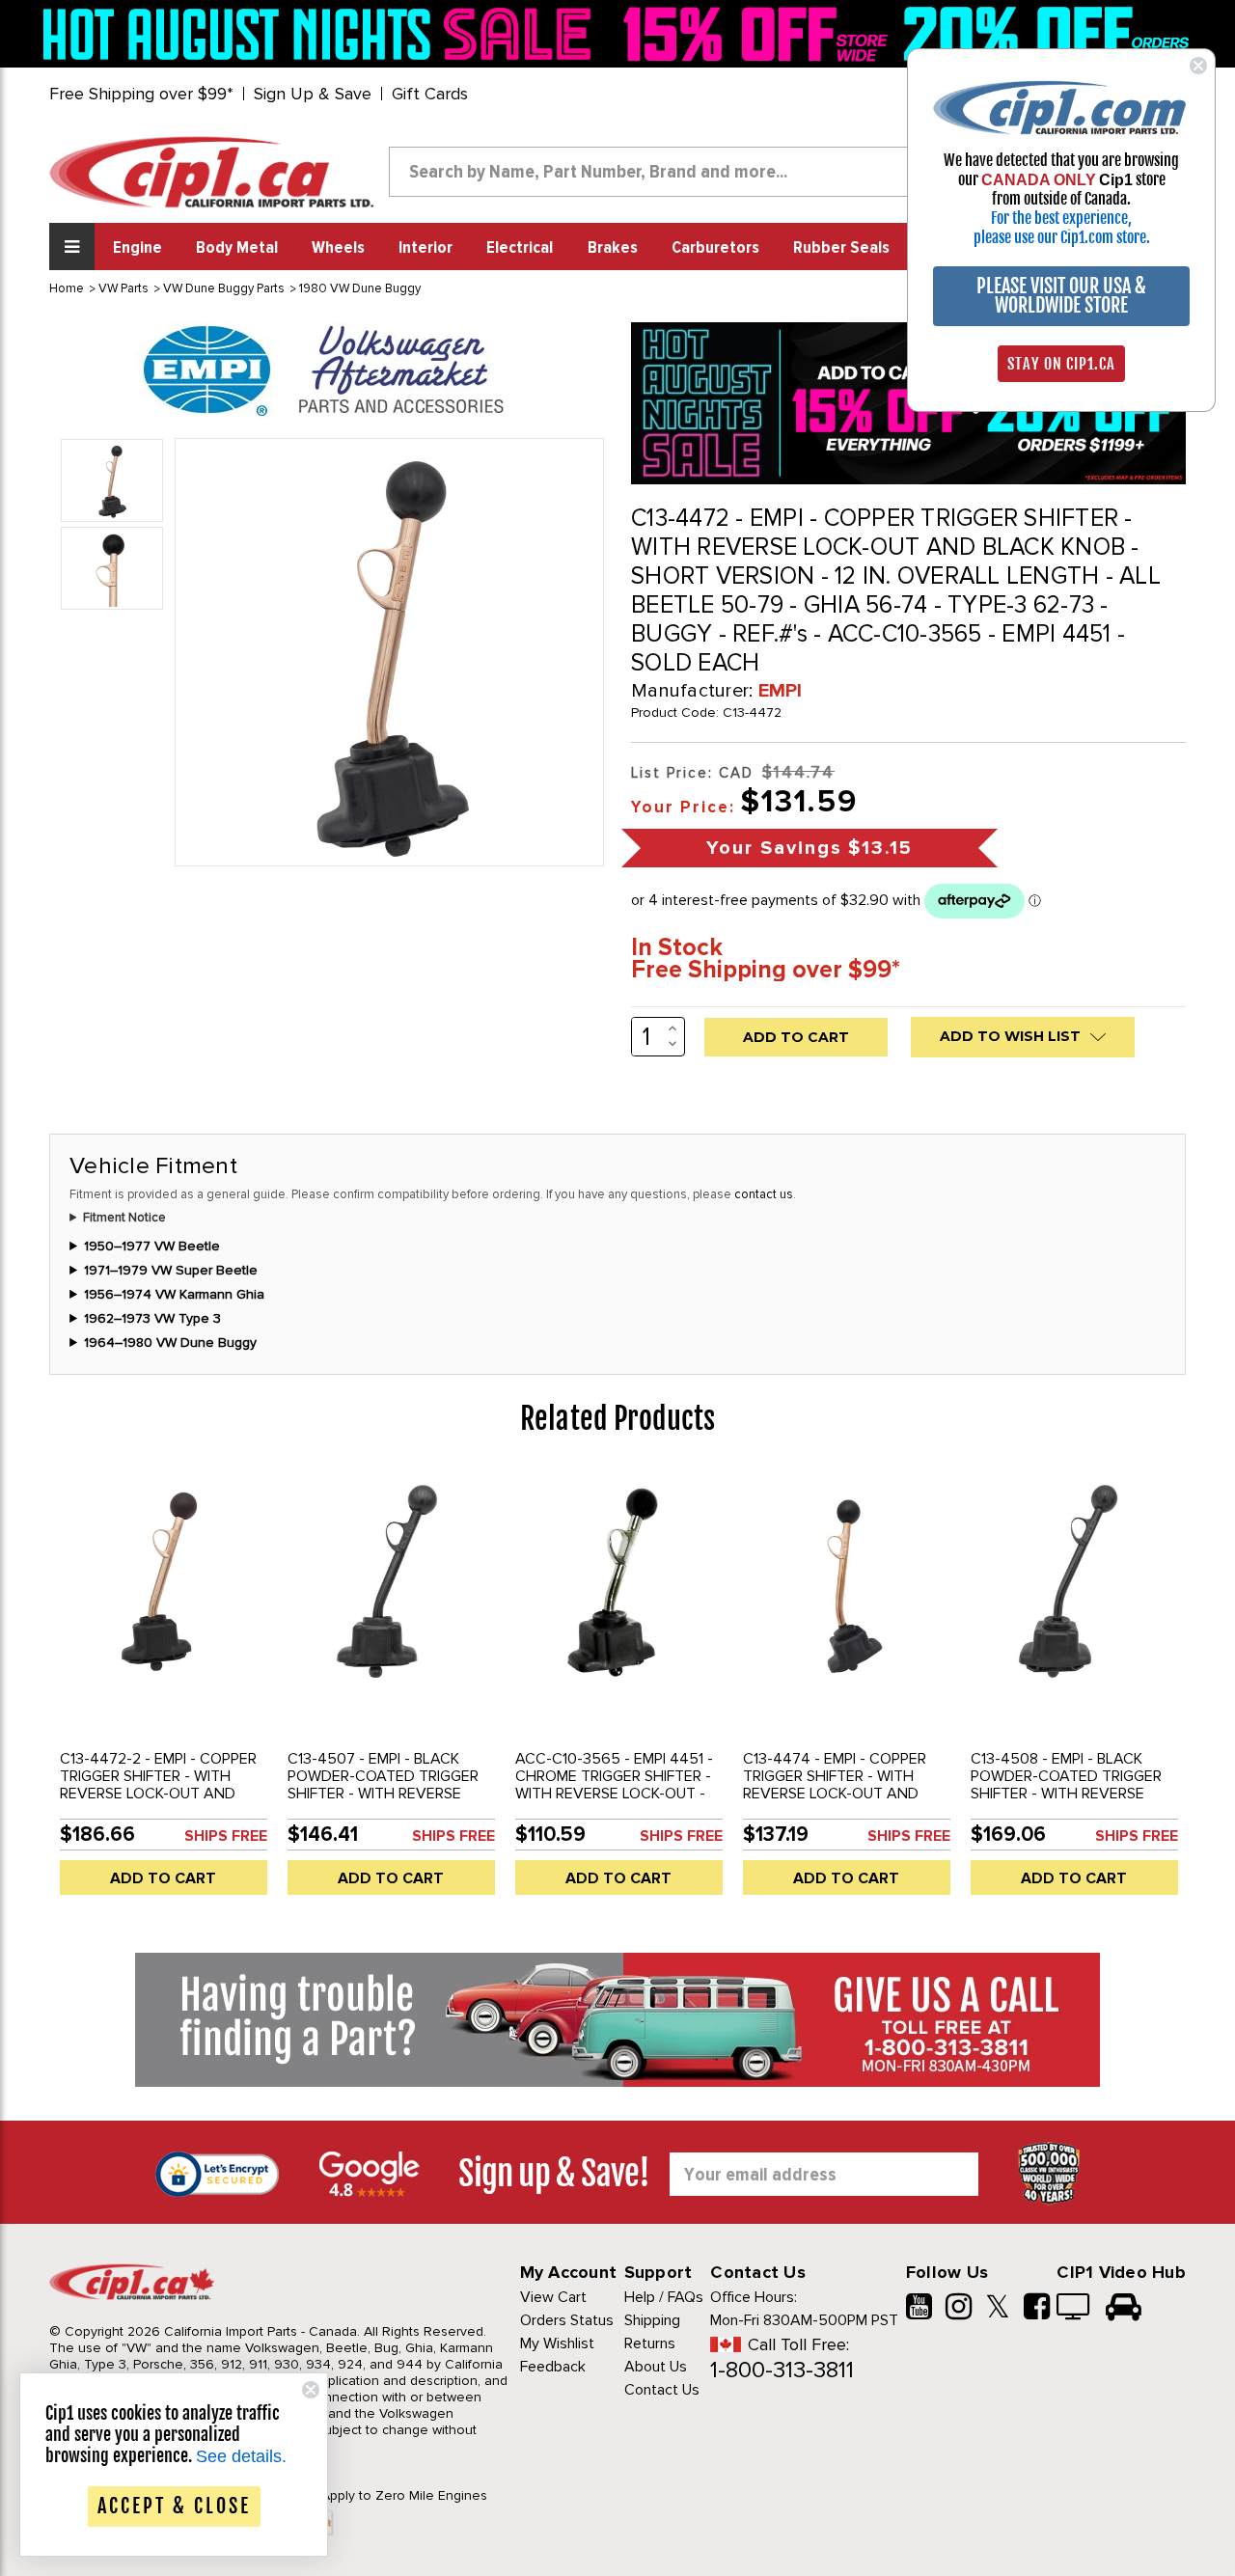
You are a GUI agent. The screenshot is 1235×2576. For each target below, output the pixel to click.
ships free (226, 1836)
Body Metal (237, 248)
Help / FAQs (664, 2297)
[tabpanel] (163, 1690)
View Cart (553, 2297)
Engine (137, 248)
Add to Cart (163, 1878)
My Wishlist (557, 2343)
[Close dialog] (1198, 66)
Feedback (553, 2367)
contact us (764, 1194)
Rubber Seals (841, 248)
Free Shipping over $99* (141, 94)
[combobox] (665, 172)
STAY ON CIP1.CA (1061, 364)
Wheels (338, 248)
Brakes (613, 248)
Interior (425, 248)
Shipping (652, 2320)
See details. (241, 2456)
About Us (656, 2367)
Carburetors (715, 248)
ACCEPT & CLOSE (174, 2506)
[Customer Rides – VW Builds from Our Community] (1124, 2309)
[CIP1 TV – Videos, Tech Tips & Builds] (1074, 2309)
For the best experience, (1061, 218)
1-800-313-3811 (782, 2370)
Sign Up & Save (313, 94)
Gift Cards (430, 94)
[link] (322, 34)
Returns (650, 2343)
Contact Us (662, 2390)
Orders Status (567, 2320)
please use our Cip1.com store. (1062, 237)
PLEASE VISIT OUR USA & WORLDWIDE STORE (1061, 296)
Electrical (520, 248)
